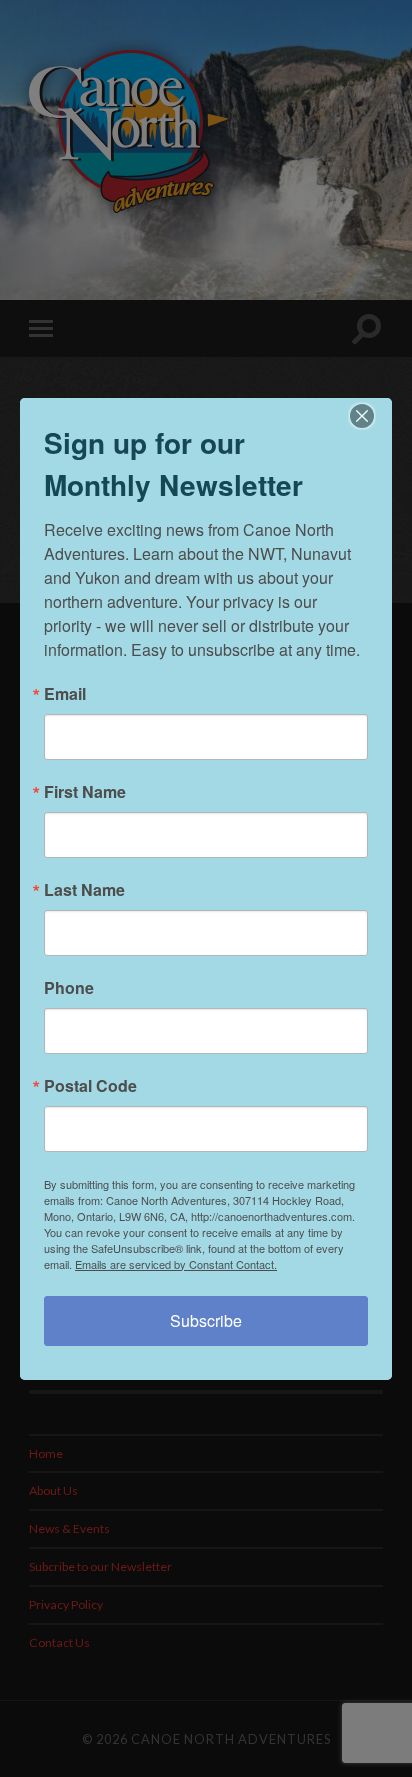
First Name (85, 792)
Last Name (84, 890)
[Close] (374, 416)
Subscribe (206, 1320)
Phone (69, 988)
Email (65, 694)
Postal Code (90, 1086)
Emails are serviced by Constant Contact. (176, 1264)
